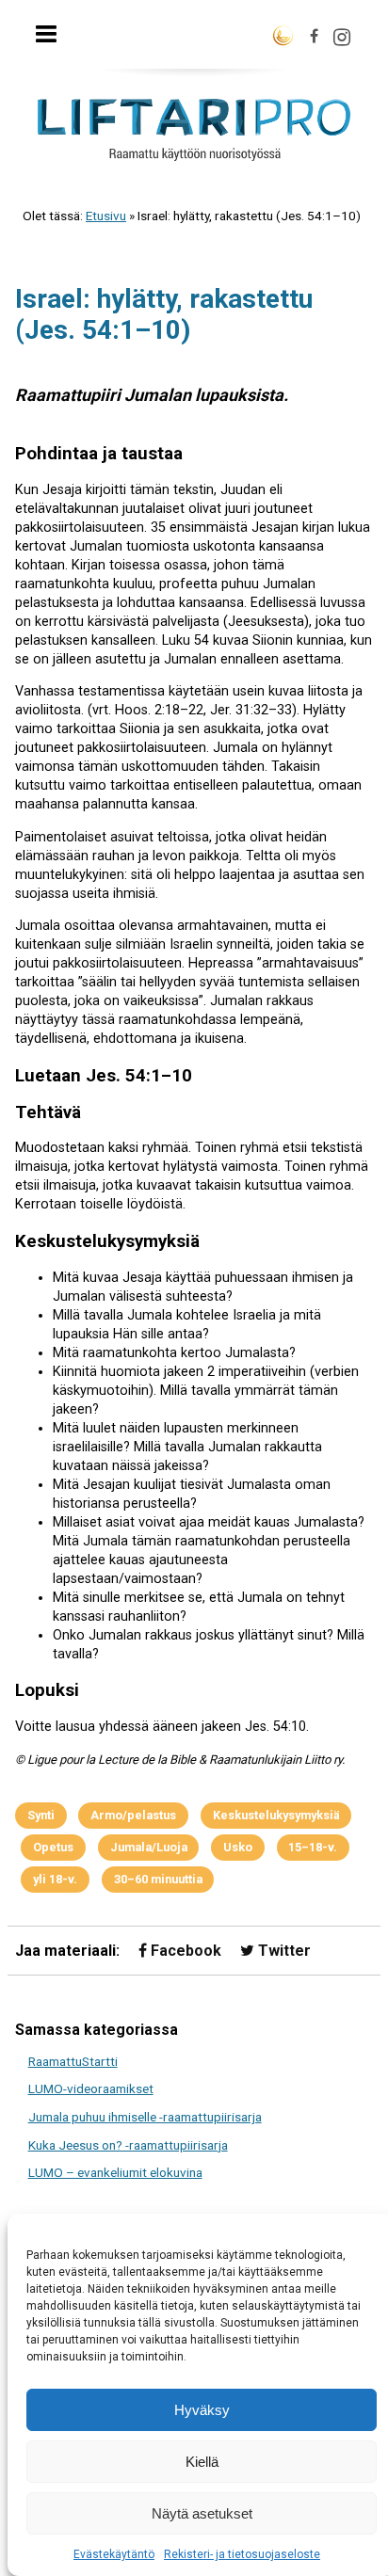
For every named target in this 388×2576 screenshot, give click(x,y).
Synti (41, 1815)
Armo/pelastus (133, 1815)
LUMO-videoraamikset (91, 2088)
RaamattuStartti (73, 2061)
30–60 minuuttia (158, 1879)
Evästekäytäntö (114, 2554)
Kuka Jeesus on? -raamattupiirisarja (128, 2145)
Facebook (184, 1951)
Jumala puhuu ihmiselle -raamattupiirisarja (145, 2117)
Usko (238, 1847)
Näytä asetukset (202, 2513)
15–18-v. (313, 1847)
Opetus (53, 1847)
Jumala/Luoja (149, 1847)
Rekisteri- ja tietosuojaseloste (242, 2554)
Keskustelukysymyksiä (276, 1815)
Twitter (283, 1951)
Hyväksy (202, 2410)
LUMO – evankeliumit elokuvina (115, 2172)
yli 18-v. (55, 1879)
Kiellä (202, 2462)
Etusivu (106, 216)
